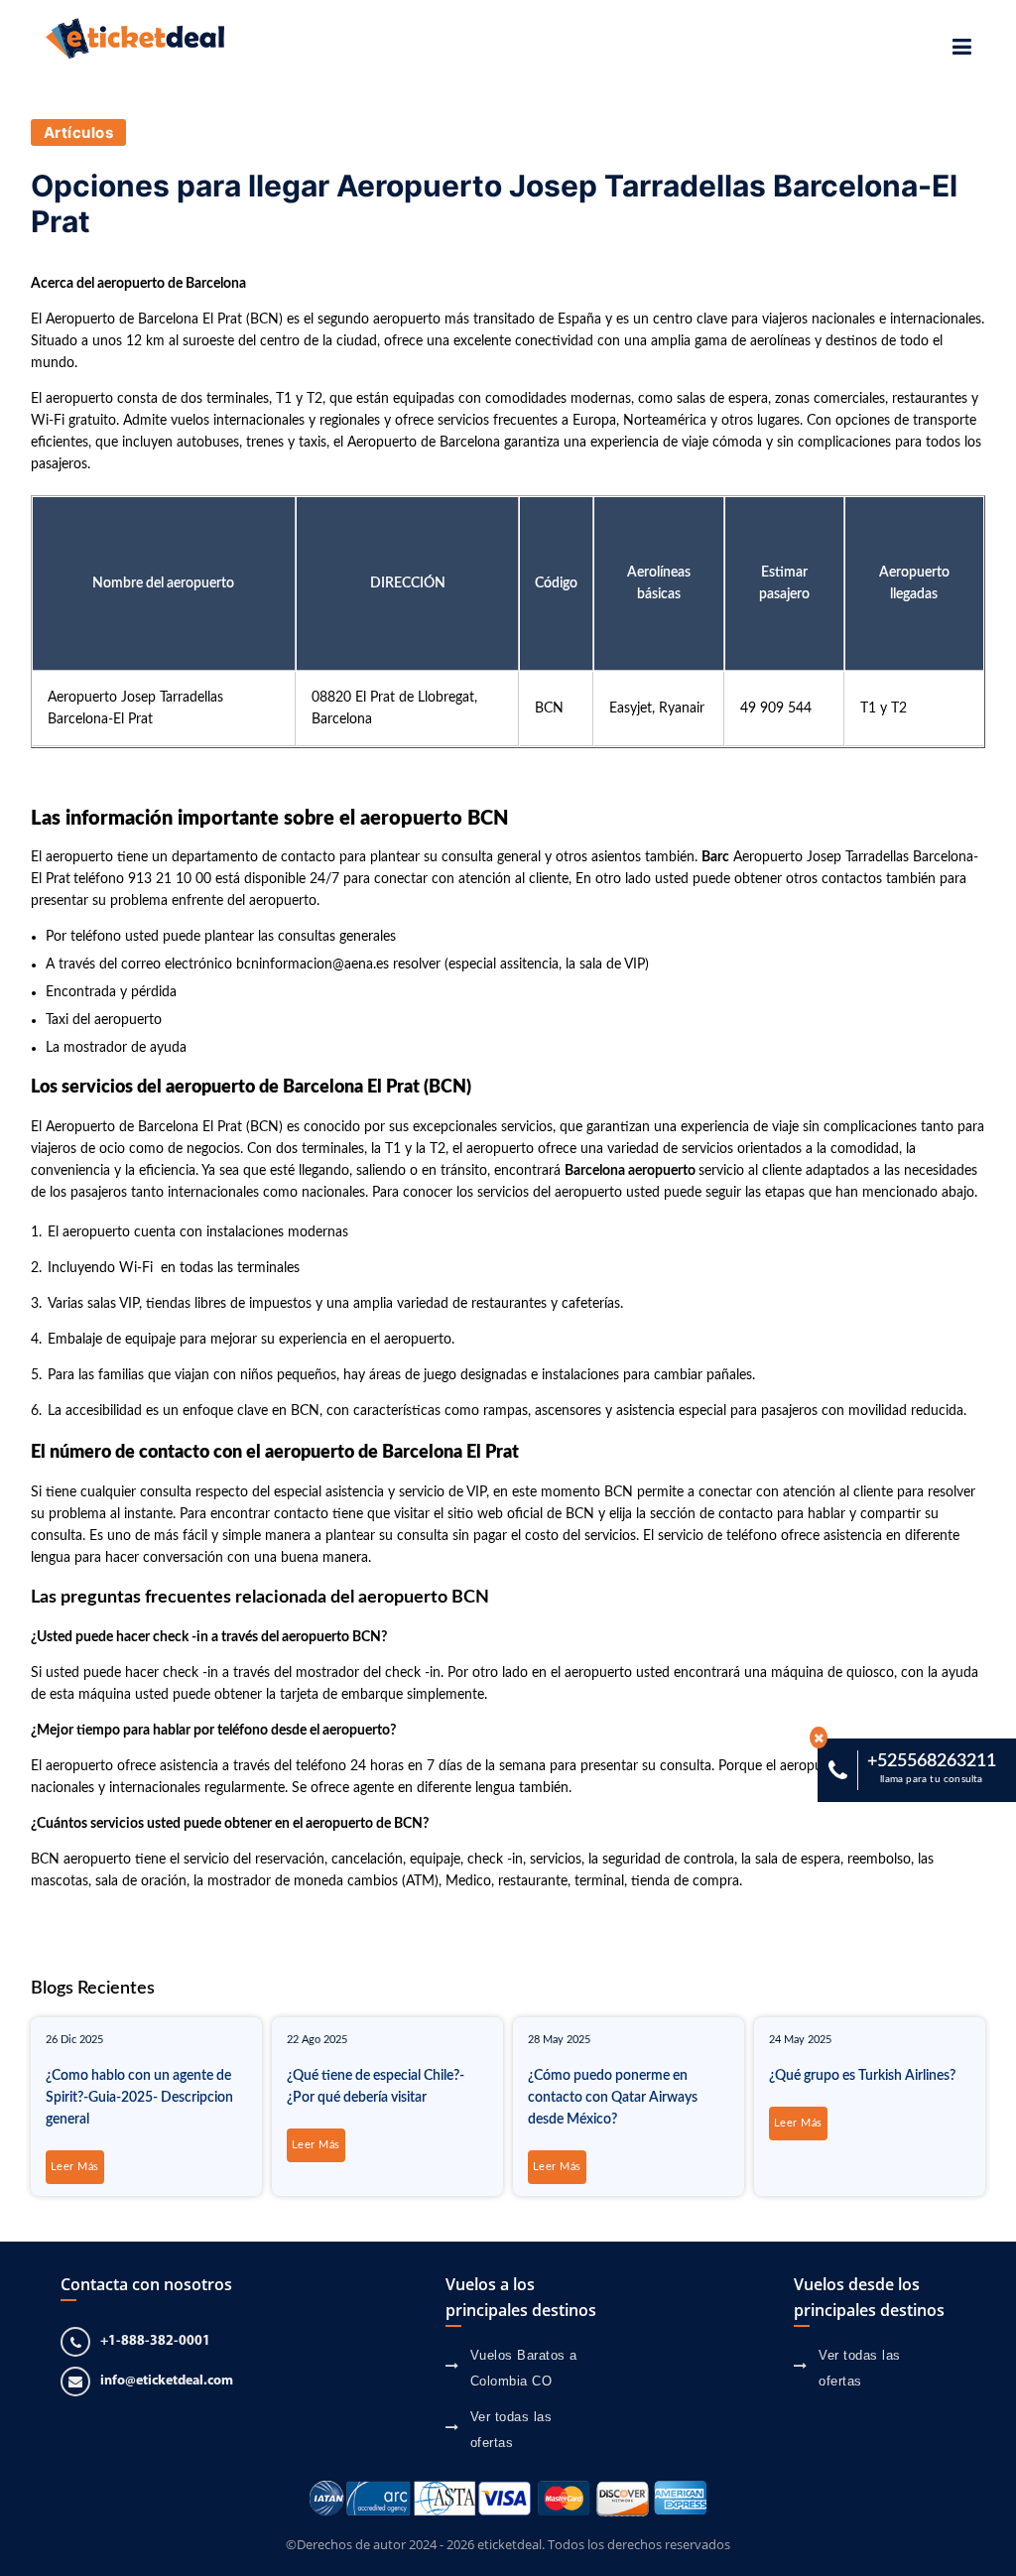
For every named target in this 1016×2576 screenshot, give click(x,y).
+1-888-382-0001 (155, 2341)
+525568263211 (932, 1768)
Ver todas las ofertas (511, 2430)
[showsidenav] (962, 48)
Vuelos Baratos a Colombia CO (524, 2368)
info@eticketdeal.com (167, 2381)
